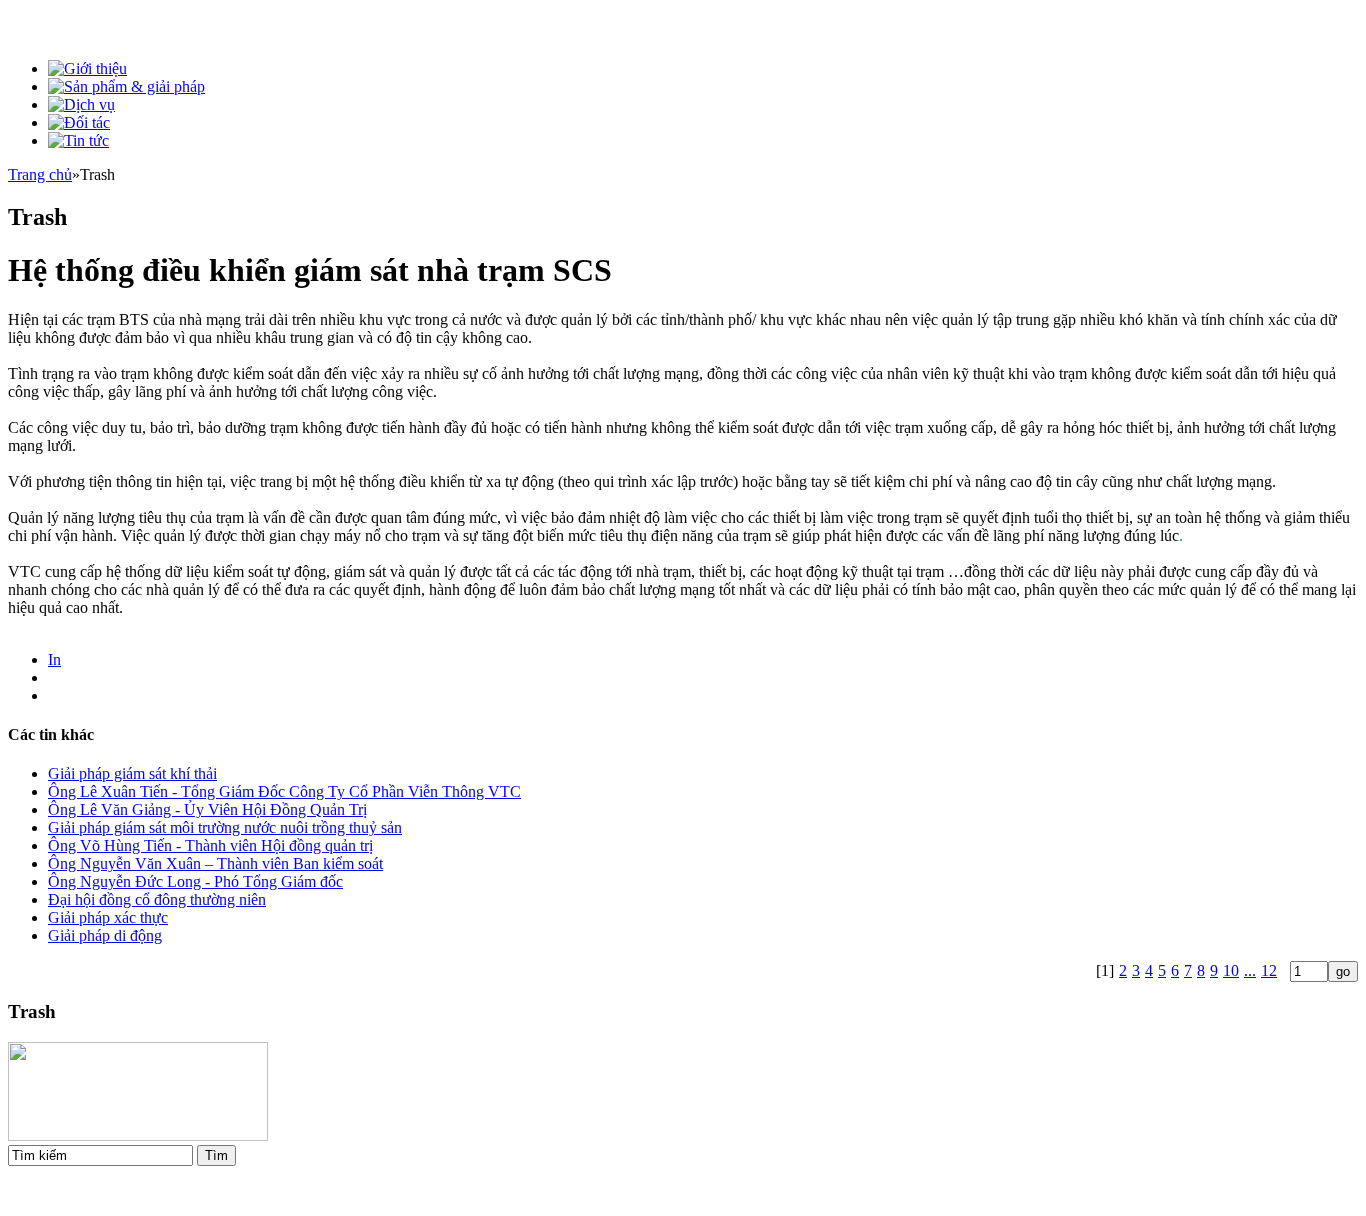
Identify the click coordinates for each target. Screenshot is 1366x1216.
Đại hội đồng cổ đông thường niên (157, 899)
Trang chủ (40, 174)
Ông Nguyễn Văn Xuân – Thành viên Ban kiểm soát (215, 863)
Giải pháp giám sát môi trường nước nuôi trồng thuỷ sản (225, 827)
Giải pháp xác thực (108, 917)
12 (1269, 970)
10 (1231, 970)
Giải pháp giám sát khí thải (132, 773)
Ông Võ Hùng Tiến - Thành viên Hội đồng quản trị (210, 845)
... (1250, 970)
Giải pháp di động (105, 935)
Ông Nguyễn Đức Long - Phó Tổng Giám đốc (195, 881)
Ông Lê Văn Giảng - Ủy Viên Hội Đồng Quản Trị (207, 809)
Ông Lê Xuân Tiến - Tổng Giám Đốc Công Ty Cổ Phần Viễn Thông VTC (284, 791)
